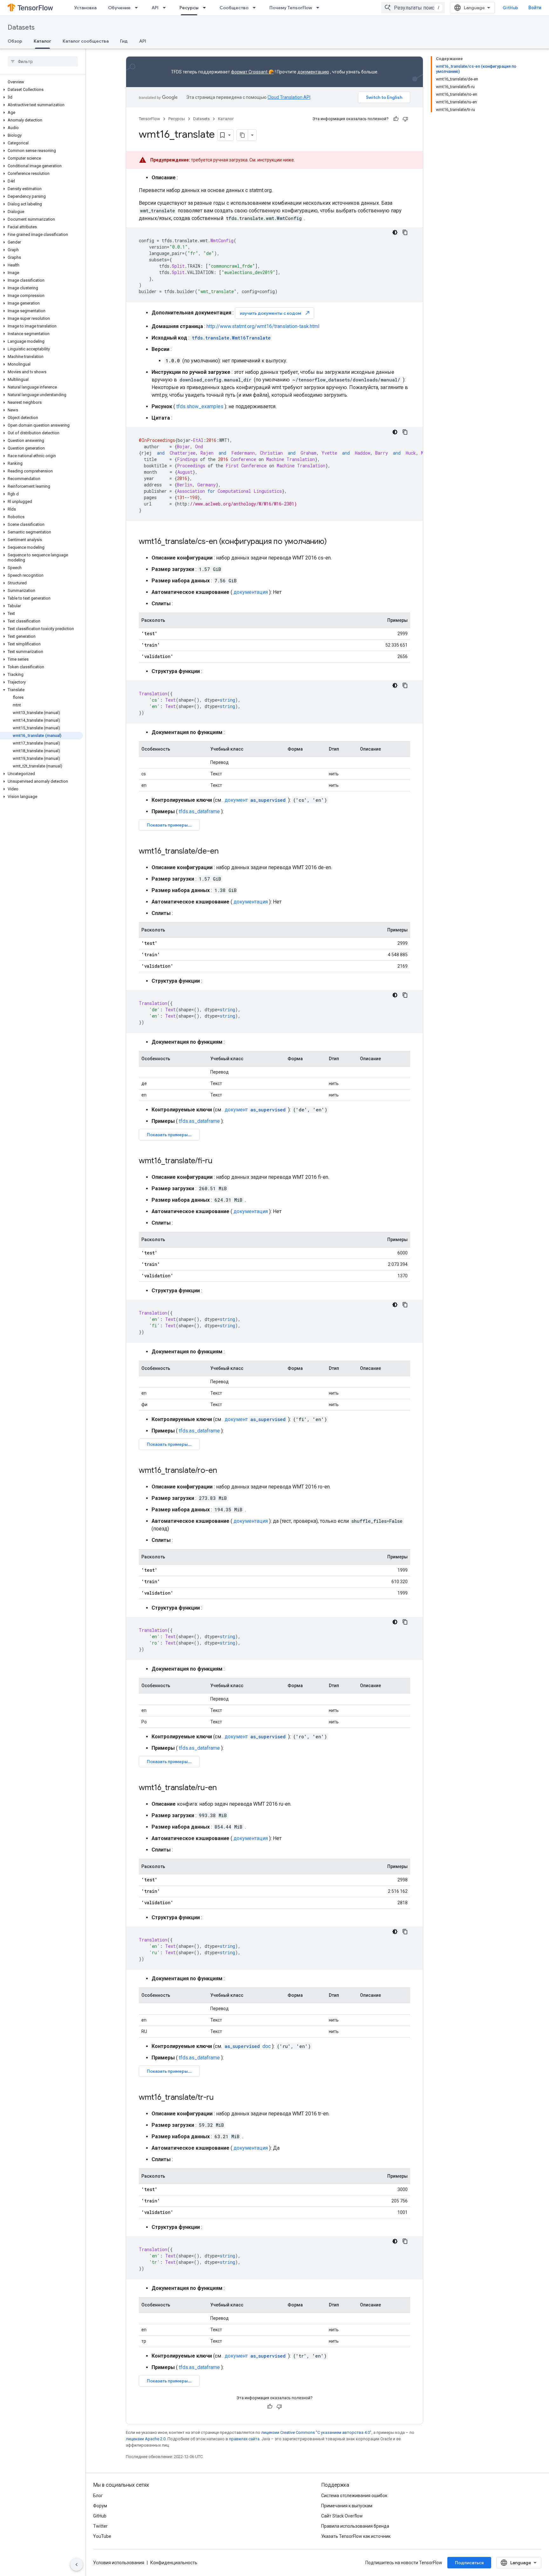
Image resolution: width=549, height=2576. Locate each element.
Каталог (42, 41)
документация (251, 592)
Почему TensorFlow (291, 8)
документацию (313, 72)
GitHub (510, 8)
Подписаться (469, 2563)
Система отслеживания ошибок (354, 2496)
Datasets (21, 27)
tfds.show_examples (200, 406)
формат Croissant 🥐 (252, 72)
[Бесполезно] (405, 119)
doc (248, 2046)
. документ (254, 800)
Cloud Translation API (289, 97)
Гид (124, 41)
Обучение (119, 8)
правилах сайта (244, 2439)
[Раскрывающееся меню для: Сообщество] (256, 8)
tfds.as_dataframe (199, 811)
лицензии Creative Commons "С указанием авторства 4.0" (316, 2432)
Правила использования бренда (355, 2526)
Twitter (100, 2526)
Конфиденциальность (174, 2563)
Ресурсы (189, 8)
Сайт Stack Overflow (342, 2516)
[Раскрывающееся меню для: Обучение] (138, 8)
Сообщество (234, 8)
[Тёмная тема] (395, 232)
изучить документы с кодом (275, 313)
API (155, 8)
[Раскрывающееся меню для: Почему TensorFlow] (320, 8)
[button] (41, 90)
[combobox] (413, 8)
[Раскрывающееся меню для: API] (166, 8)
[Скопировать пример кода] (405, 232)
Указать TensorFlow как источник (356, 2536)
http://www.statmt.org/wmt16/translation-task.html (263, 326)
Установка (85, 8)
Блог (98, 2496)
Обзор (15, 41)
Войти (535, 8)
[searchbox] (43, 61)
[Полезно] (396, 119)
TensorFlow (149, 119)
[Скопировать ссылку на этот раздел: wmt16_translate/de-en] (225, 852)
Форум (100, 2506)
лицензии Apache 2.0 (146, 2439)
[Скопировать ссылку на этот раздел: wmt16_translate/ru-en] (223, 1788)
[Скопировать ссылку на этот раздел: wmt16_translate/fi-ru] (219, 1161)
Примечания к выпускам (347, 2506)
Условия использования (119, 2563)
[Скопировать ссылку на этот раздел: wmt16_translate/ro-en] (223, 1471)
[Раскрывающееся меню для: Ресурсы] (206, 8)
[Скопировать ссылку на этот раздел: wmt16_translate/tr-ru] (220, 2098)
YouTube (102, 2536)
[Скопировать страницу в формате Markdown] (242, 135)
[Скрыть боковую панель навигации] (77, 2565)
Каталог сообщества (86, 41)
